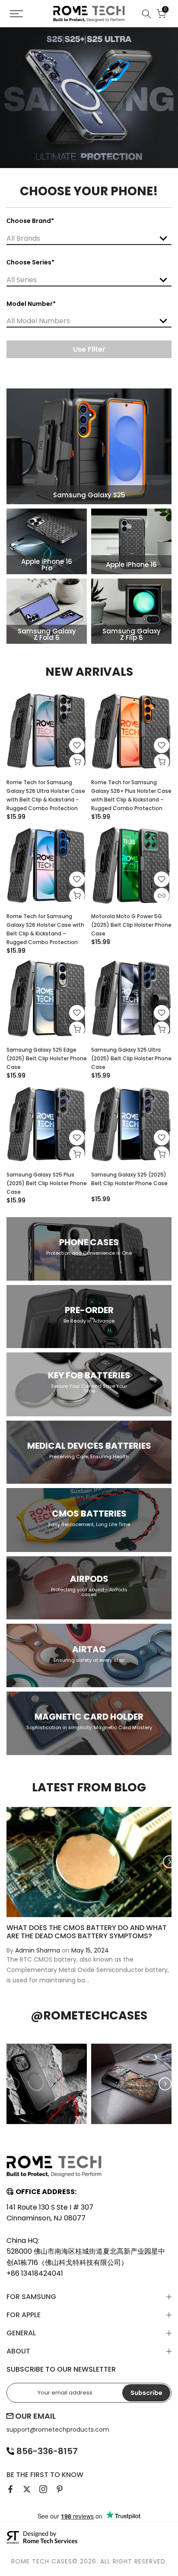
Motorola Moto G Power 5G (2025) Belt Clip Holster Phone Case (131, 925)
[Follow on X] (27, 2489)
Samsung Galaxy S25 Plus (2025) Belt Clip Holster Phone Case (47, 1183)
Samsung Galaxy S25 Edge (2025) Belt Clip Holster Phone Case (47, 1058)
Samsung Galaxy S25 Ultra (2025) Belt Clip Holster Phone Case (131, 1058)
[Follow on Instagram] (43, 2489)
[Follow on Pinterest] (60, 2489)
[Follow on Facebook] (10, 2489)
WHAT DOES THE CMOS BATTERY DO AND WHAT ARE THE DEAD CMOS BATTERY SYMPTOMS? (87, 1931)
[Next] (169, 1862)
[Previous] (9, 1862)
